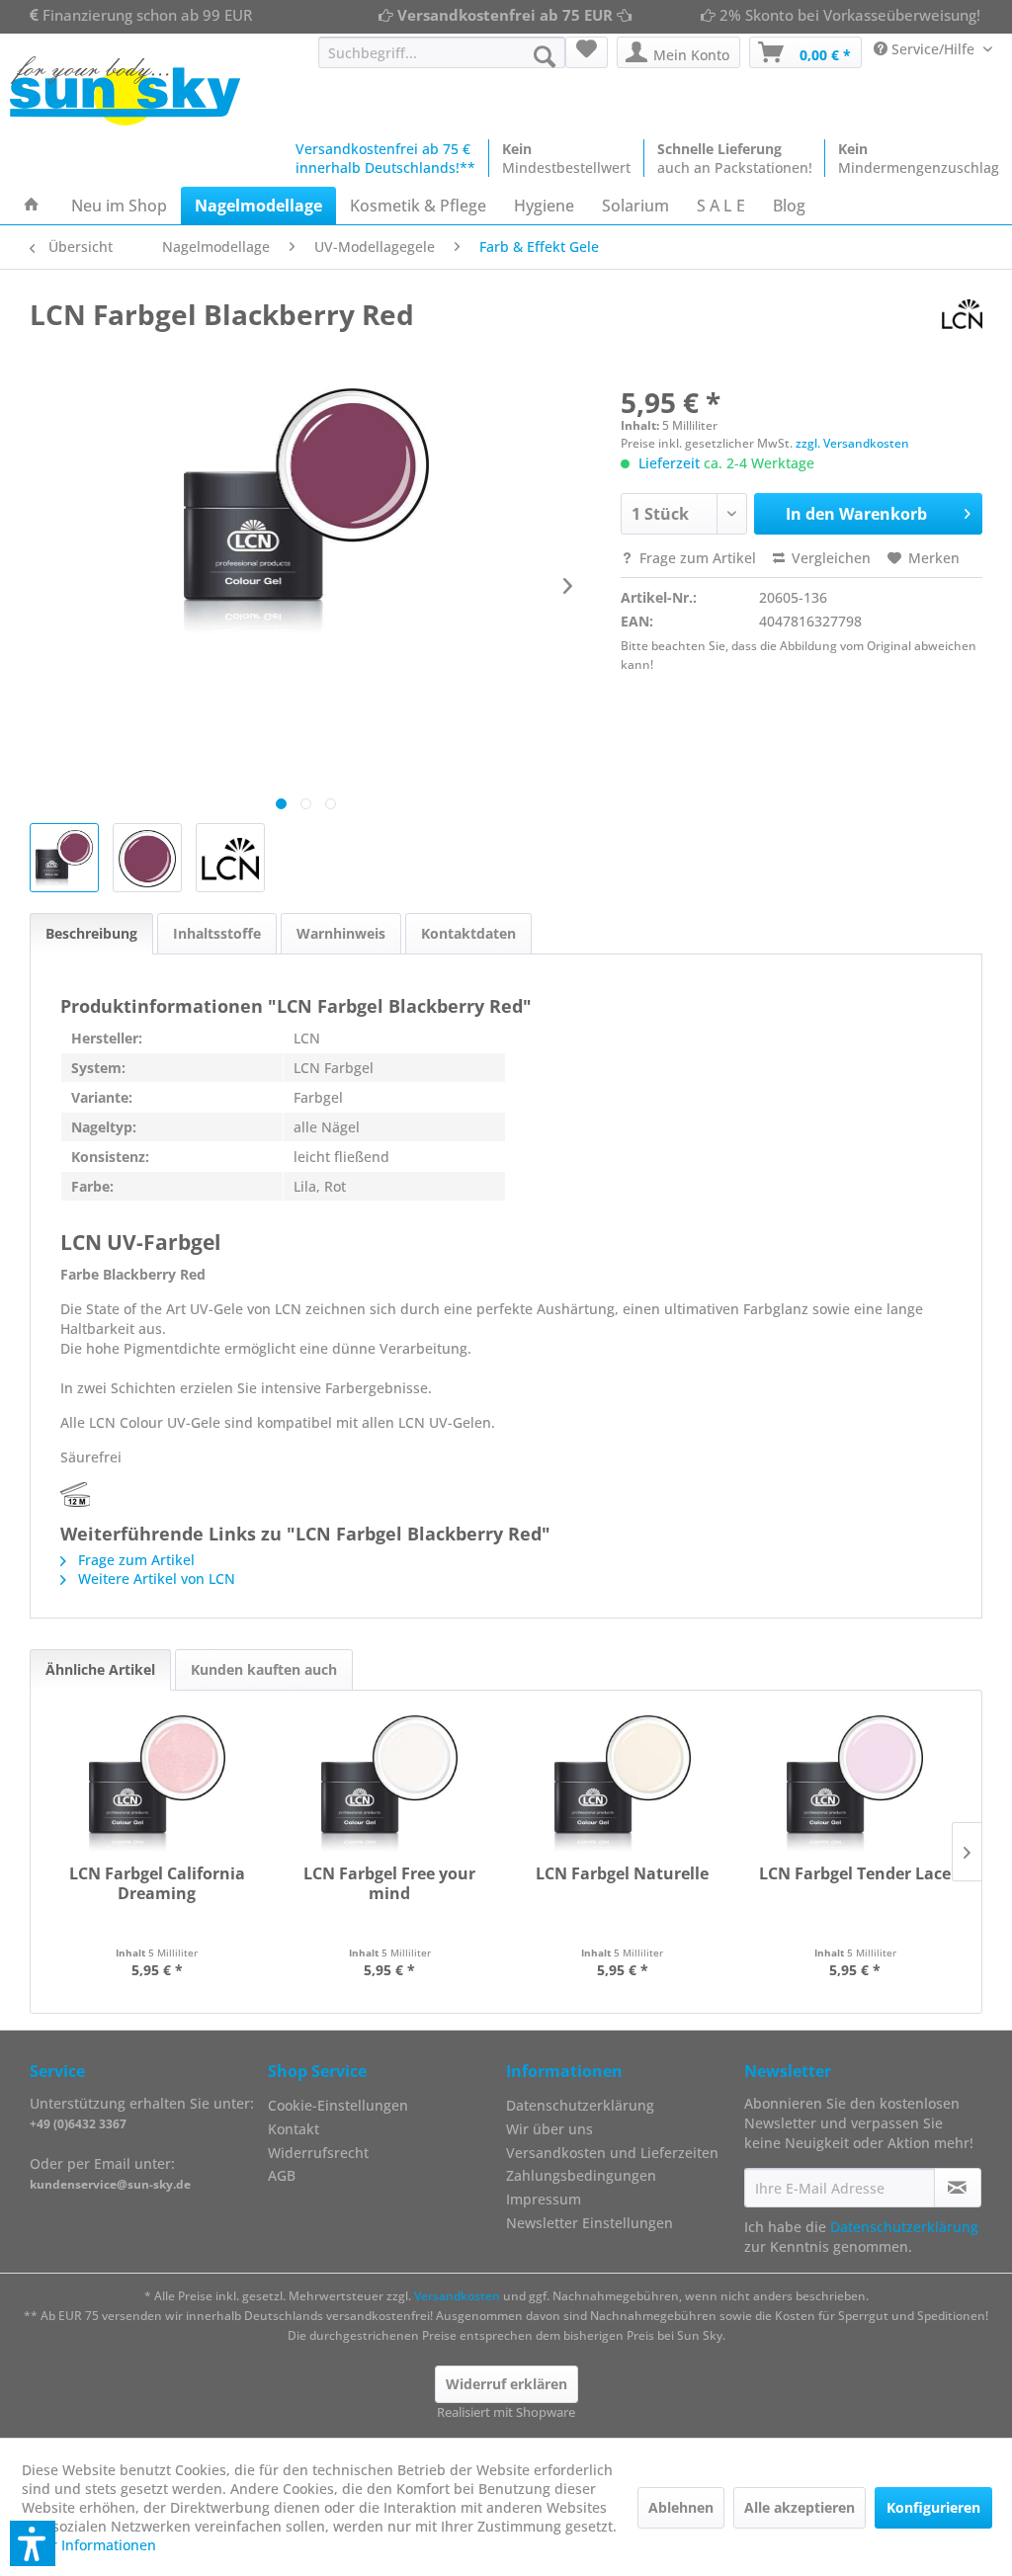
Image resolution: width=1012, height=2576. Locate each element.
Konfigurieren (933, 2507)
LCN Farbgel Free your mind (389, 1884)
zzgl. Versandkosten (852, 443)
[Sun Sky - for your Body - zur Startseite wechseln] (125, 91)
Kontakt (294, 2129)
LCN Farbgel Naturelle (622, 1874)
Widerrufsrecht (318, 2153)
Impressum (544, 2199)
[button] (33, 2543)
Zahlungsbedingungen (581, 2175)
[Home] (32, 206)
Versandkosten (457, 2296)
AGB (282, 2175)
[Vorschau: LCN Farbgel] (230, 858)
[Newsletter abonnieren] (958, 2188)
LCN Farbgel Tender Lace (855, 1874)
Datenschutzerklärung (580, 2105)
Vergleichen (829, 558)
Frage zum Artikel (696, 558)
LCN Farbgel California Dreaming (157, 1884)
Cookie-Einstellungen (338, 2105)
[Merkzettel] (587, 52)
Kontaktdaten (468, 933)
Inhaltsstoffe (217, 933)
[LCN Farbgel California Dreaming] (157, 1785)
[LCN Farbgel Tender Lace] (856, 1785)
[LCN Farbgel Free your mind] (390, 1785)
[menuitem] (442, 52)
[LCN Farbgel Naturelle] (623, 1785)
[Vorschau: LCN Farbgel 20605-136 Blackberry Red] (64, 858)
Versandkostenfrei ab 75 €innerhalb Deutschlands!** (385, 158)
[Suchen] (545, 56)
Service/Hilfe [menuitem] (933, 49)
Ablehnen (681, 2507)
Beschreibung (91, 933)
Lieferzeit (669, 463)
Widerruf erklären (506, 2384)
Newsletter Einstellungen (590, 2223)
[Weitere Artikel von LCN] (962, 314)
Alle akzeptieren (800, 2507)
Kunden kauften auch (264, 1669)
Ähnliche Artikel (100, 1669)
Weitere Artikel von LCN (155, 1579)
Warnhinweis (341, 933)
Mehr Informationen (89, 2545)
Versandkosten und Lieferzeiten (612, 2153)
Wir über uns (549, 2129)
